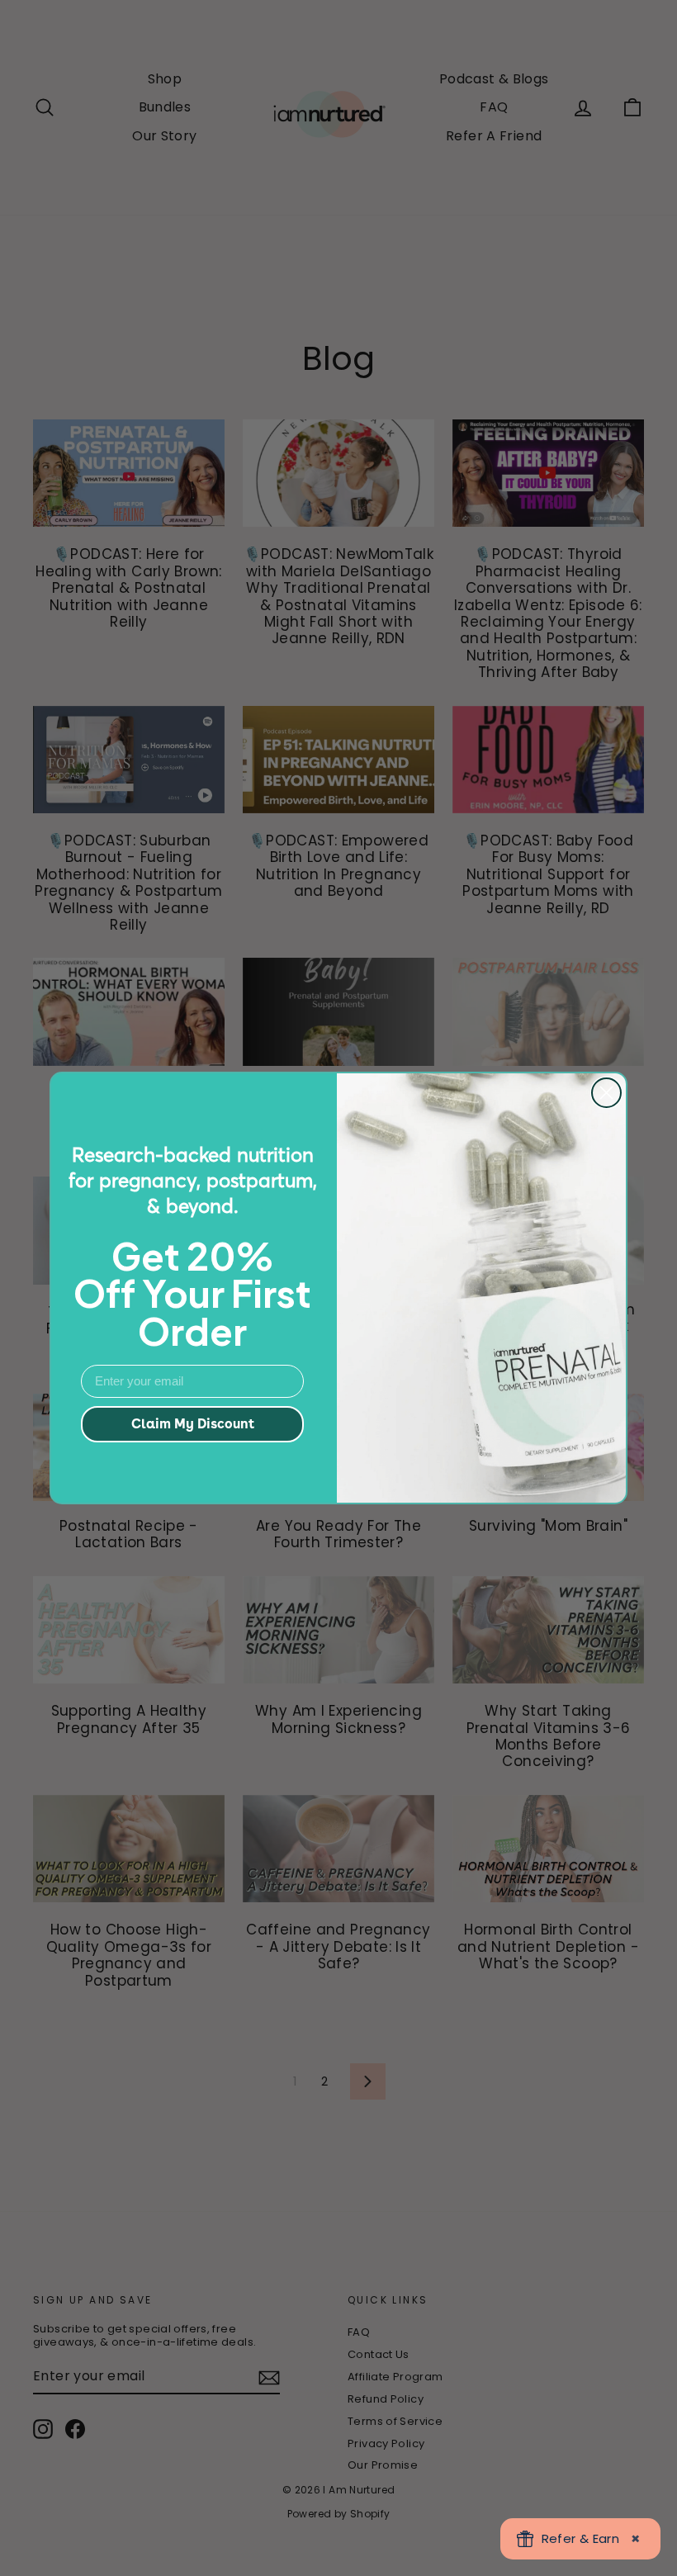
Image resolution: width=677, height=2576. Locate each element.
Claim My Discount (193, 1424)
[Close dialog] (606, 1093)
